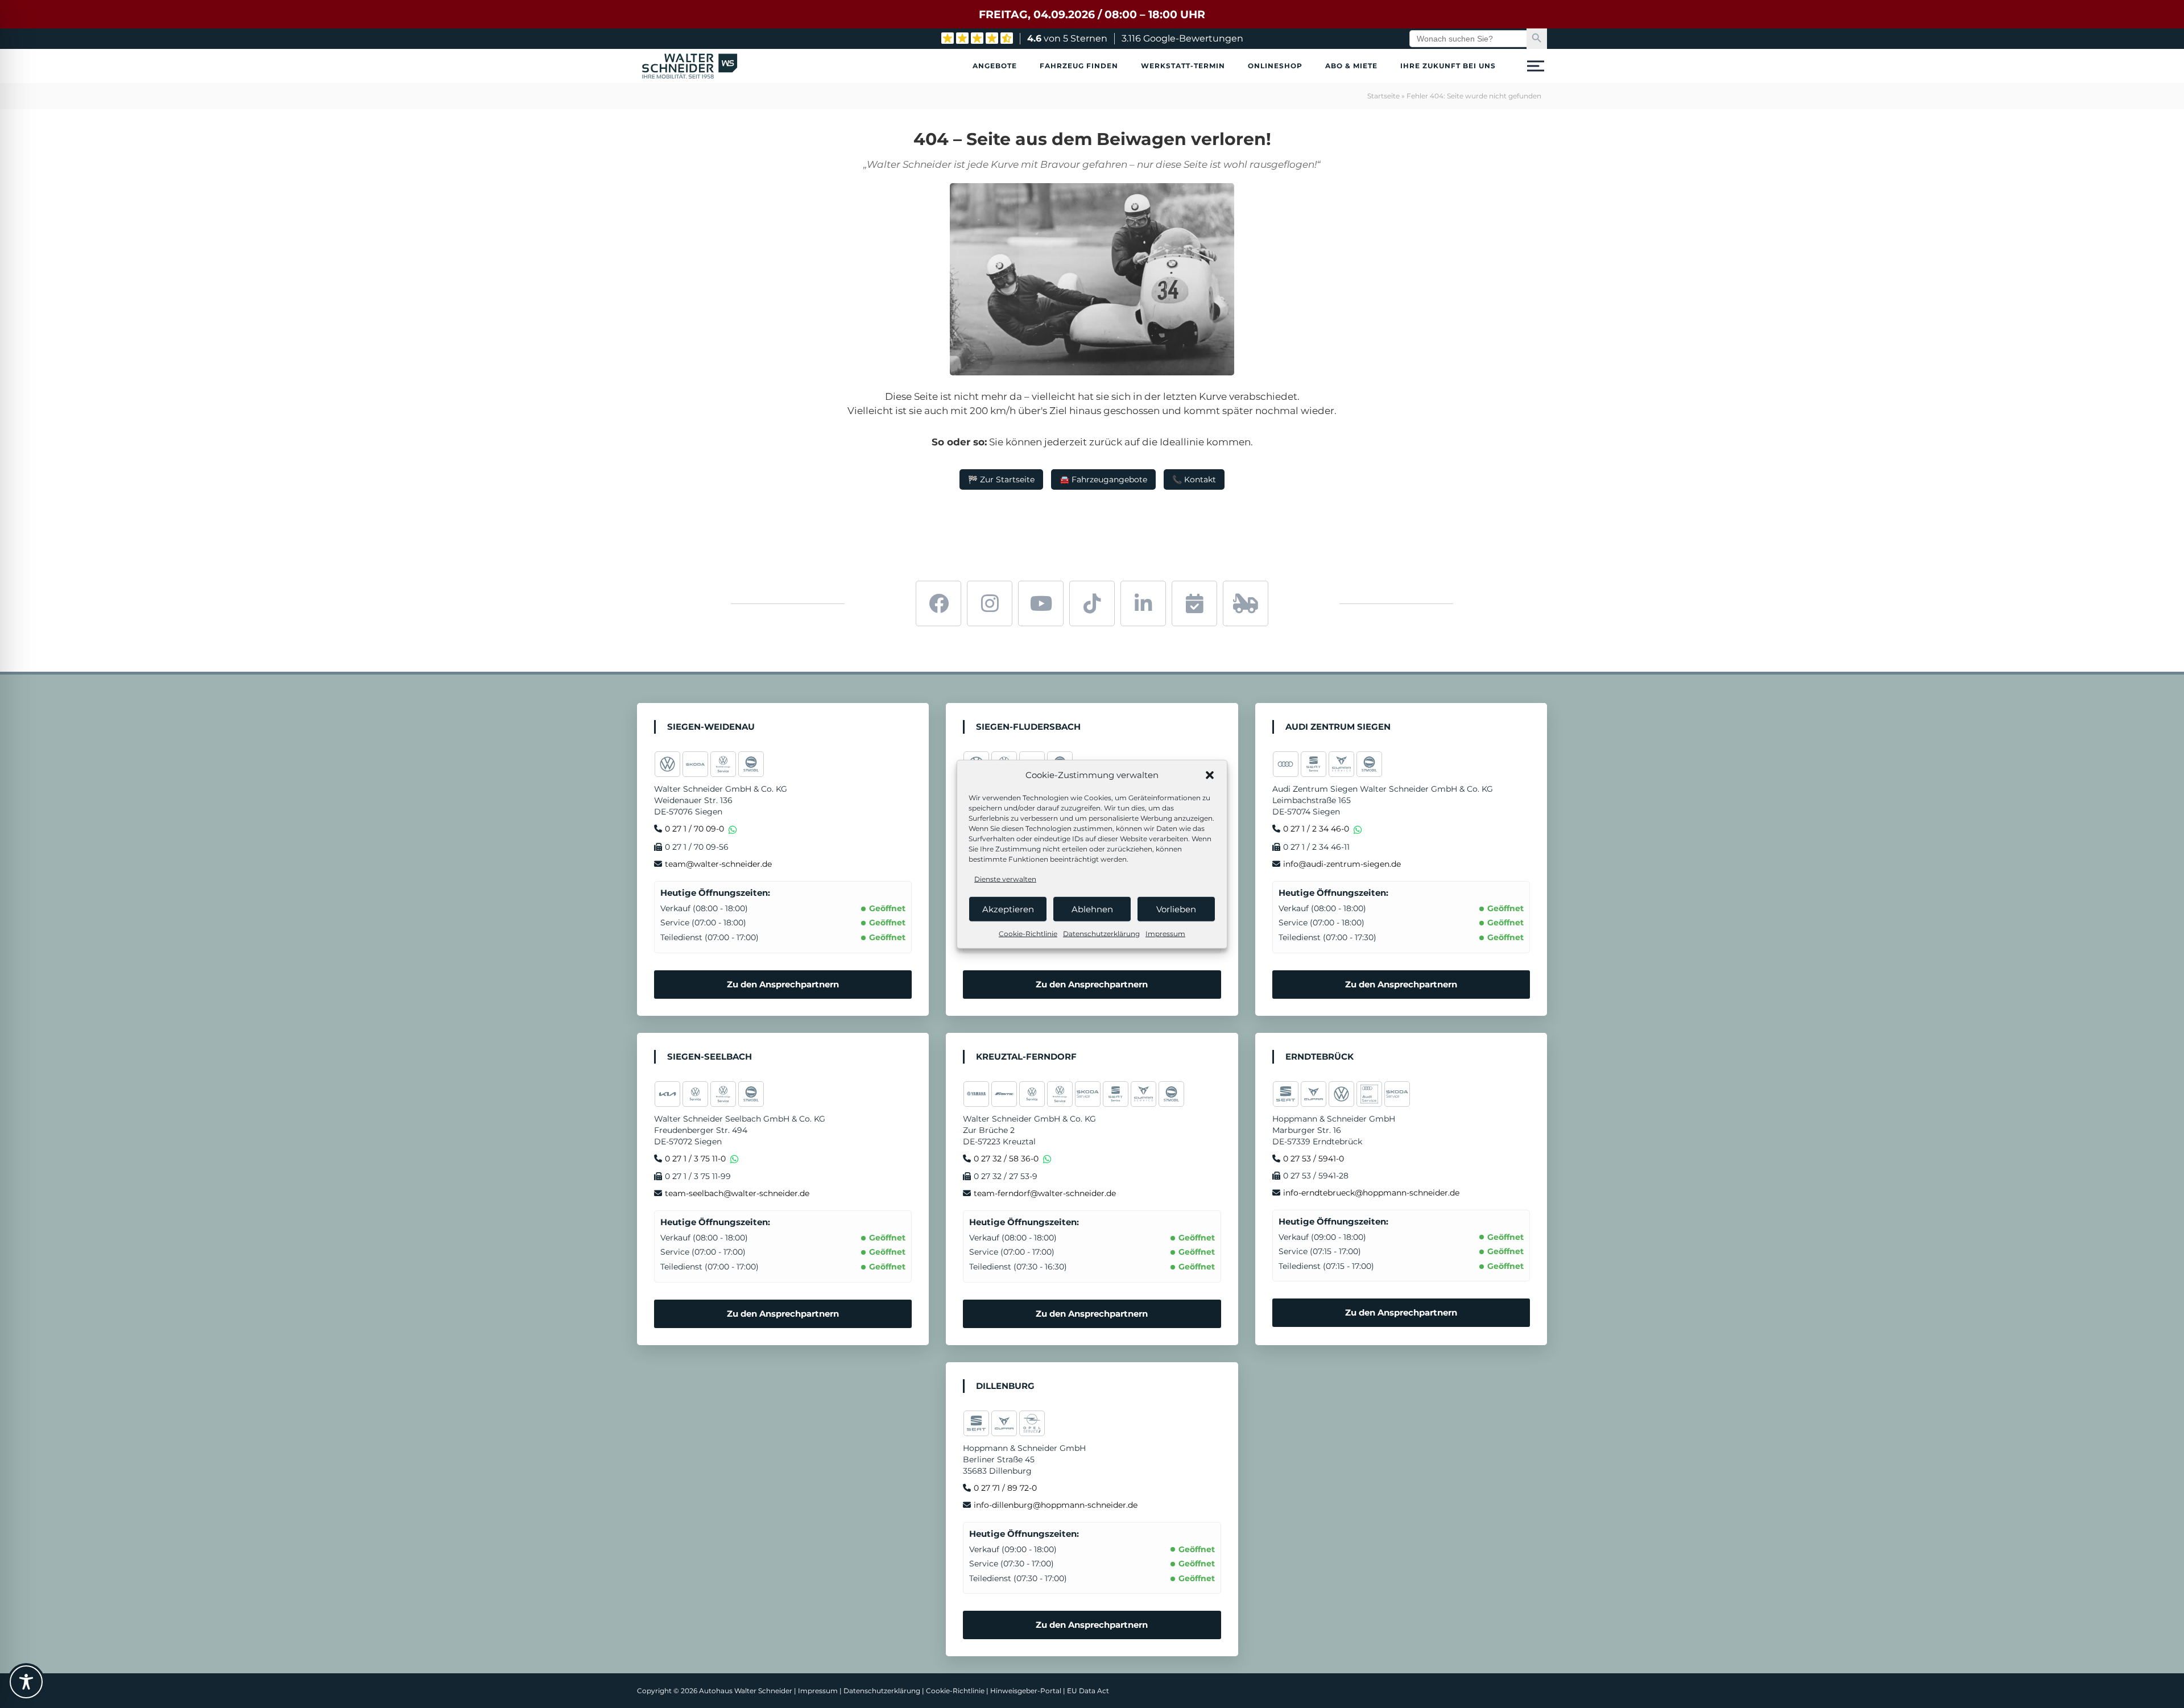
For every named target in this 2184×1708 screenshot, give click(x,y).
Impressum (1165, 934)
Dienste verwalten (1005, 879)
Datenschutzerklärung (1101, 934)
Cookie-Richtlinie (1028, 934)
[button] (1210, 775)
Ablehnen (1092, 909)
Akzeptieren (1008, 909)
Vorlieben (1176, 909)
